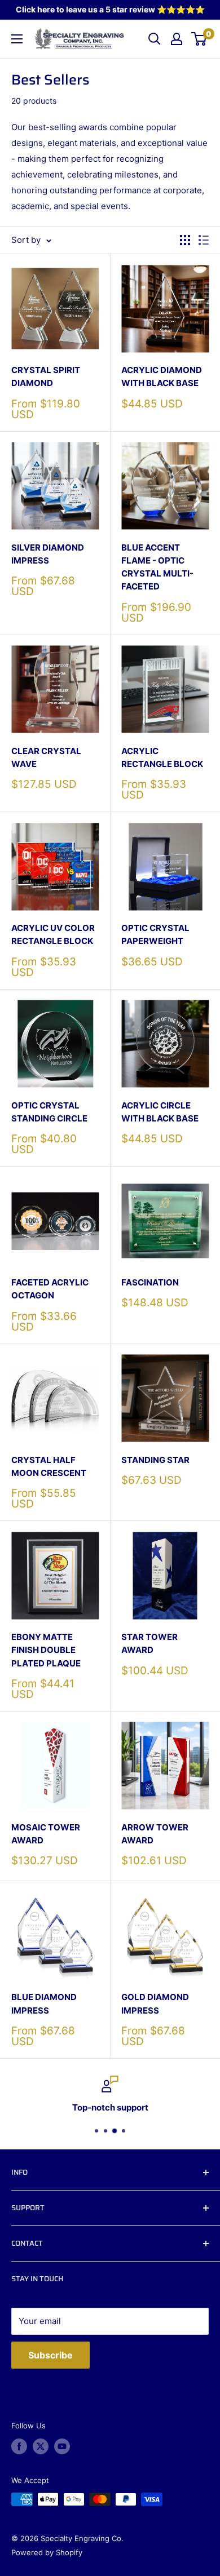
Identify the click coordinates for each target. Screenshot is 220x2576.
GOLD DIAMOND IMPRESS (155, 2003)
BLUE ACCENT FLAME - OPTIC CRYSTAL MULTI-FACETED (157, 567)
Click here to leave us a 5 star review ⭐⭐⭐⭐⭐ (110, 9)
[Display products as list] (204, 240)
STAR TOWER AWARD (149, 1643)
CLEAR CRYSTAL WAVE (46, 757)
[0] (199, 39)
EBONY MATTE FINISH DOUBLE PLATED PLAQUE (46, 1650)
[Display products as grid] (185, 240)
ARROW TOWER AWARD (155, 1834)
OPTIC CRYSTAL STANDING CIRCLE (49, 1112)
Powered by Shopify (47, 2552)
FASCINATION (150, 1282)
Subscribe (50, 2355)
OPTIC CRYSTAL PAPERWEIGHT (155, 934)
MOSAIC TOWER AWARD (46, 1834)
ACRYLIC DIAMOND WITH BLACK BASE (162, 376)
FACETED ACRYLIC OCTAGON (50, 1289)
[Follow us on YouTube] (62, 2446)
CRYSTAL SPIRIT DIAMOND (46, 376)
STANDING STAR (155, 1460)
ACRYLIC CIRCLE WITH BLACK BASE (160, 1112)
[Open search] (155, 39)
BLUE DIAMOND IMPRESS (44, 2003)
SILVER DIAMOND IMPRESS (48, 554)
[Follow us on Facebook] (19, 2446)
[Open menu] (17, 39)
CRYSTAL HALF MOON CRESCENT (49, 1466)
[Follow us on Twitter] (41, 2446)
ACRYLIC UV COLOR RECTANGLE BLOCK (53, 934)
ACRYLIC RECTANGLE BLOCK (162, 757)
